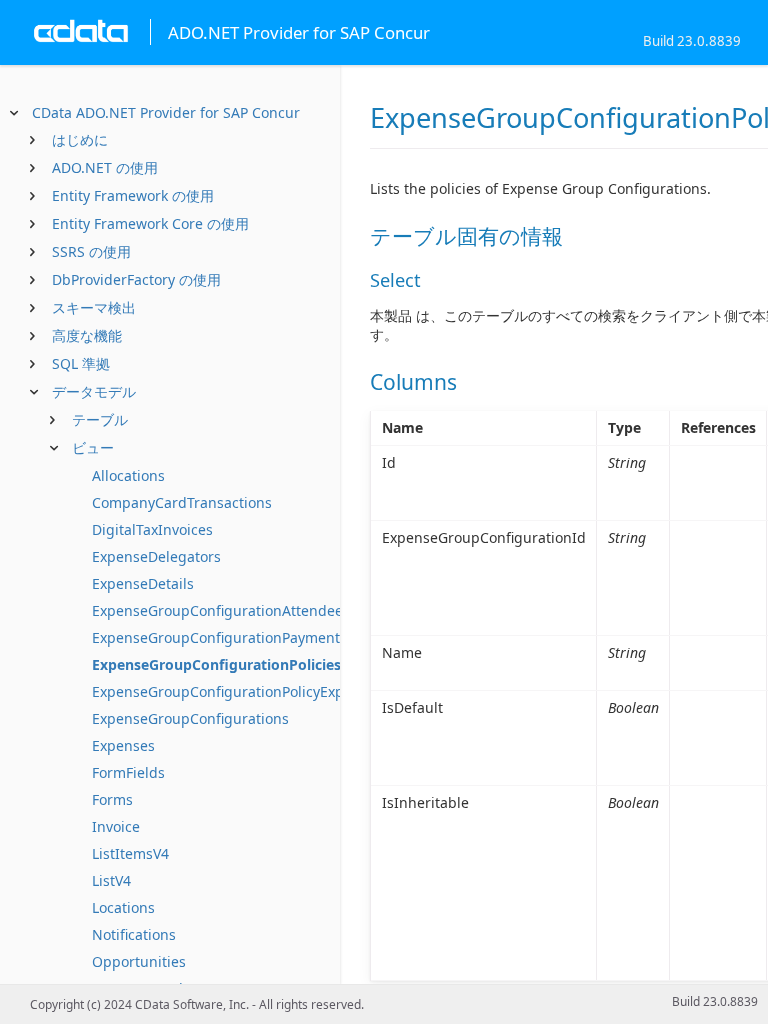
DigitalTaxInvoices (152, 529)
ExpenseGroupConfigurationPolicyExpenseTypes (253, 691)
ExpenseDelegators (156, 556)
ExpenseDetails (143, 583)
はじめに (80, 139)
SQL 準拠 (81, 363)
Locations (123, 907)
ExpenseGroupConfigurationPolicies (216, 664)
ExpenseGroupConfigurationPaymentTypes (235, 637)
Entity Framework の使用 (133, 195)
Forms (112, 799)
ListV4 (111, 880)
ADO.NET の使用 (105, 167)
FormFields (128, 772)
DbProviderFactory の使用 (136, 279)
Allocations (128, 475)
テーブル (100, 419)
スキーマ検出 (94, 307)
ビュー (93, 447)
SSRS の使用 (91, 251)
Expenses (123, 745)
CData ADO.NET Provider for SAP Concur (166, 112)
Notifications (134, 934)
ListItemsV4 (130, 853)
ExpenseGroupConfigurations (190, 718)
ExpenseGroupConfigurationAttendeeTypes (237, 610)
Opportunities (139, 961)
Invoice (116, 826)
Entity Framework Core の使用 (150, 223)
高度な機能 (87, 335)
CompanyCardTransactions (182, 502)
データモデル (94, 391)
